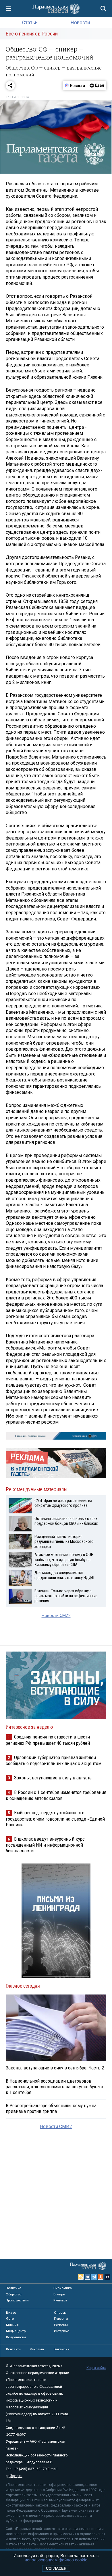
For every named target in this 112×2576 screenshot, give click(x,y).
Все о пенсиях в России (32, 34)
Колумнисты (16, 2337)
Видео (11, 2313)
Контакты (14, 2349)
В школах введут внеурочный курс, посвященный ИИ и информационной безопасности (46, 1845)
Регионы (61, 2325)
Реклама (37, 2349)
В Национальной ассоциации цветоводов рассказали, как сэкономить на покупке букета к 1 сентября (54, 2087)
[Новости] (75, 86)
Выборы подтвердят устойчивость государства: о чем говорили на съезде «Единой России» (55, 1818)
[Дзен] (97, 86)
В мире (59, 2294)
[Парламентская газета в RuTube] (107, 2277)
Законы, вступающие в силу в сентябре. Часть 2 (55, 2068)
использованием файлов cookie (56, 2560)
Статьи (30, 22)
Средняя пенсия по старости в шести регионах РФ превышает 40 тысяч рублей (48, 1740)
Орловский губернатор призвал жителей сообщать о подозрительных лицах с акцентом (54, 1760)
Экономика (63, 2288)
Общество (13, 2294)
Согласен (56, 2568)
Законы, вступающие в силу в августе (53, 1778)
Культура (60, 2300)
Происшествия (17, 2300)
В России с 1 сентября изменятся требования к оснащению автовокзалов (56, 1795)
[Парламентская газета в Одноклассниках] (101, 2277)
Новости (80, 22)
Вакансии (62, 2349)
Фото (10, 2319)
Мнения (12, 2325)
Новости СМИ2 (56, 1616)
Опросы (60, 2313)
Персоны (61, 2319)
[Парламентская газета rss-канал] (81, 2277)
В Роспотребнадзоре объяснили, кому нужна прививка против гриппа (51, 2108)
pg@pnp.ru (14, 2476)
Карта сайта (96, 2368)
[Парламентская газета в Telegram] (94, 2277)
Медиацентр (16, 2331)
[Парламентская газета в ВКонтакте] (88, 2277)
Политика (13, 2288)
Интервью (62, 2331)
